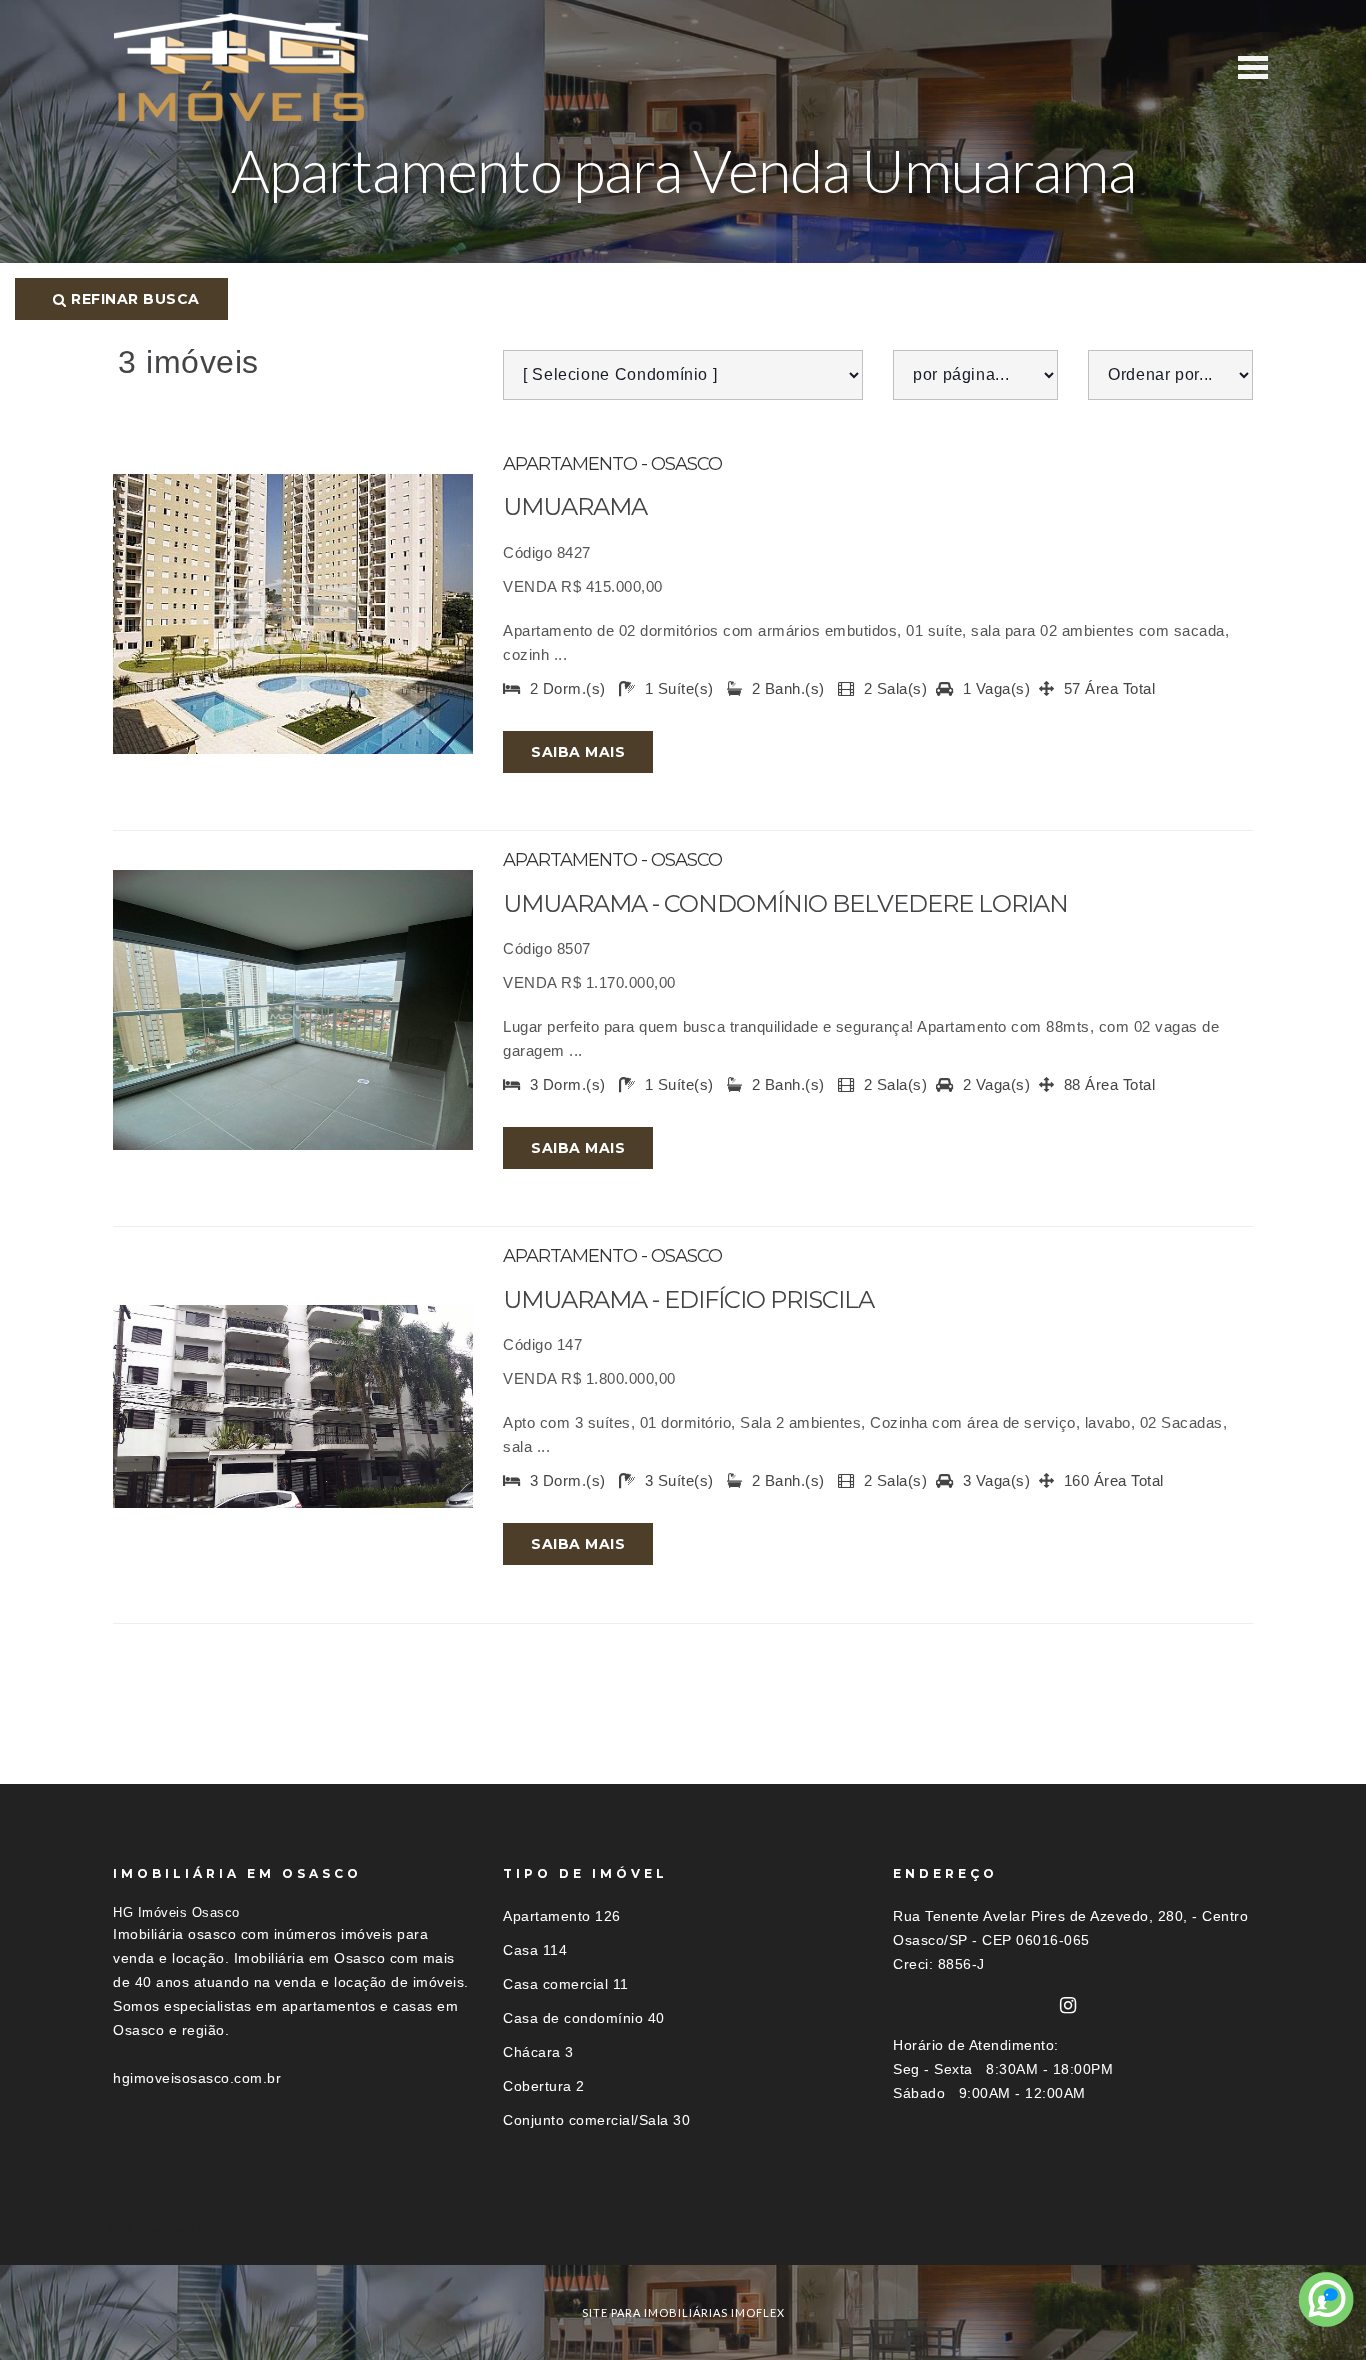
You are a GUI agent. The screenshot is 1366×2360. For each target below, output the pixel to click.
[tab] (683, 2228)
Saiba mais (578, 752)
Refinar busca (133, 299)
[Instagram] (1068, 2005)
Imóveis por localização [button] (194, 2228)
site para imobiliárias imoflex (683, 2312)
